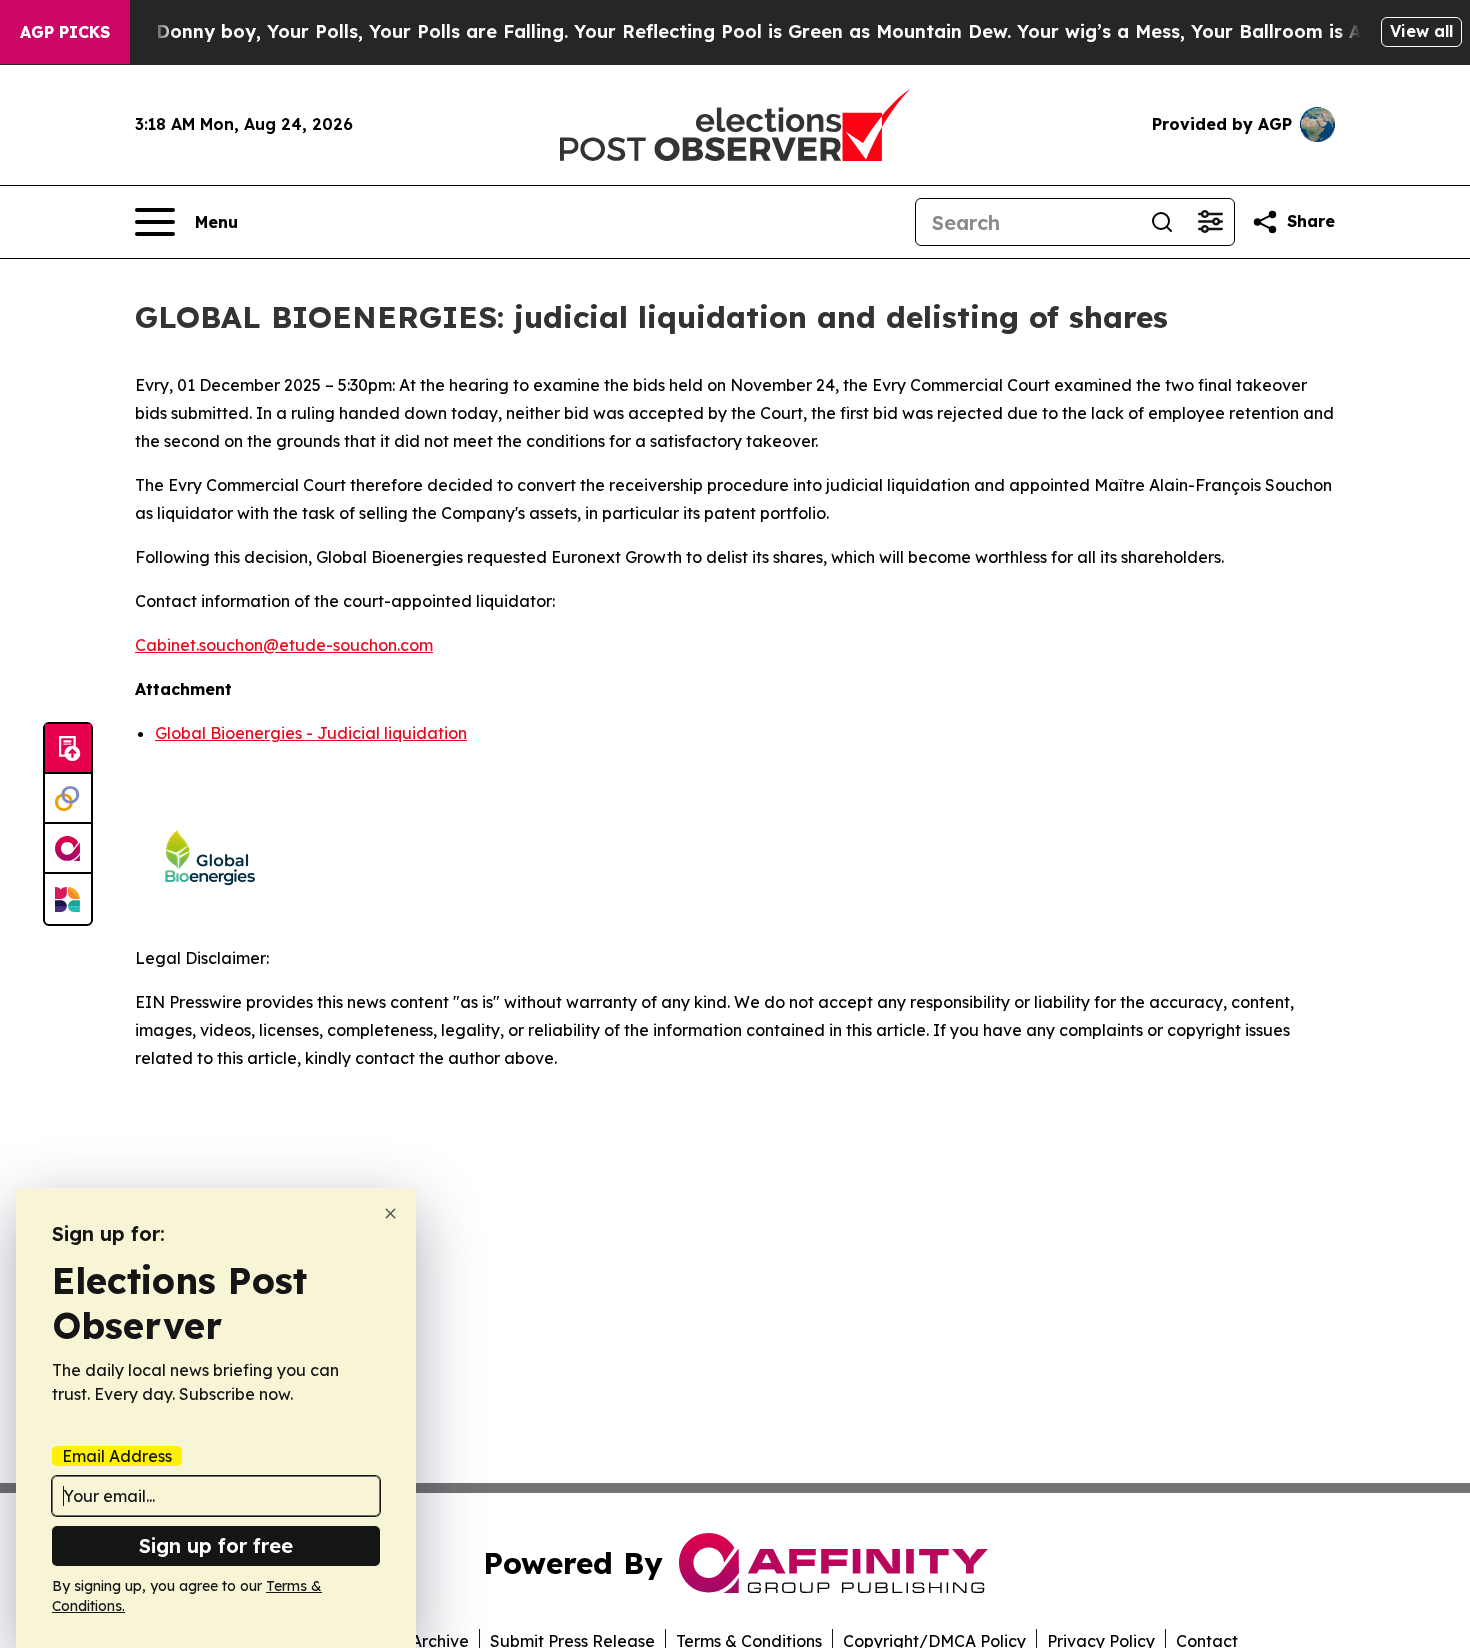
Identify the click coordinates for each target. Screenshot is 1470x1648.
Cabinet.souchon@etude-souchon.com (284, 645)
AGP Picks (65, 32)
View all (1421, 31)
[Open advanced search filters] (1210, 222)
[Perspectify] (68, 799)
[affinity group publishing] (68, 849)
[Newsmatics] (68, 899)
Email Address (117, 1456)
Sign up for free (216, 1545)
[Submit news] (68, 749)
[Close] (390, 1213)
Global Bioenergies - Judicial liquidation (311, 733)
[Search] (1162, 222)
